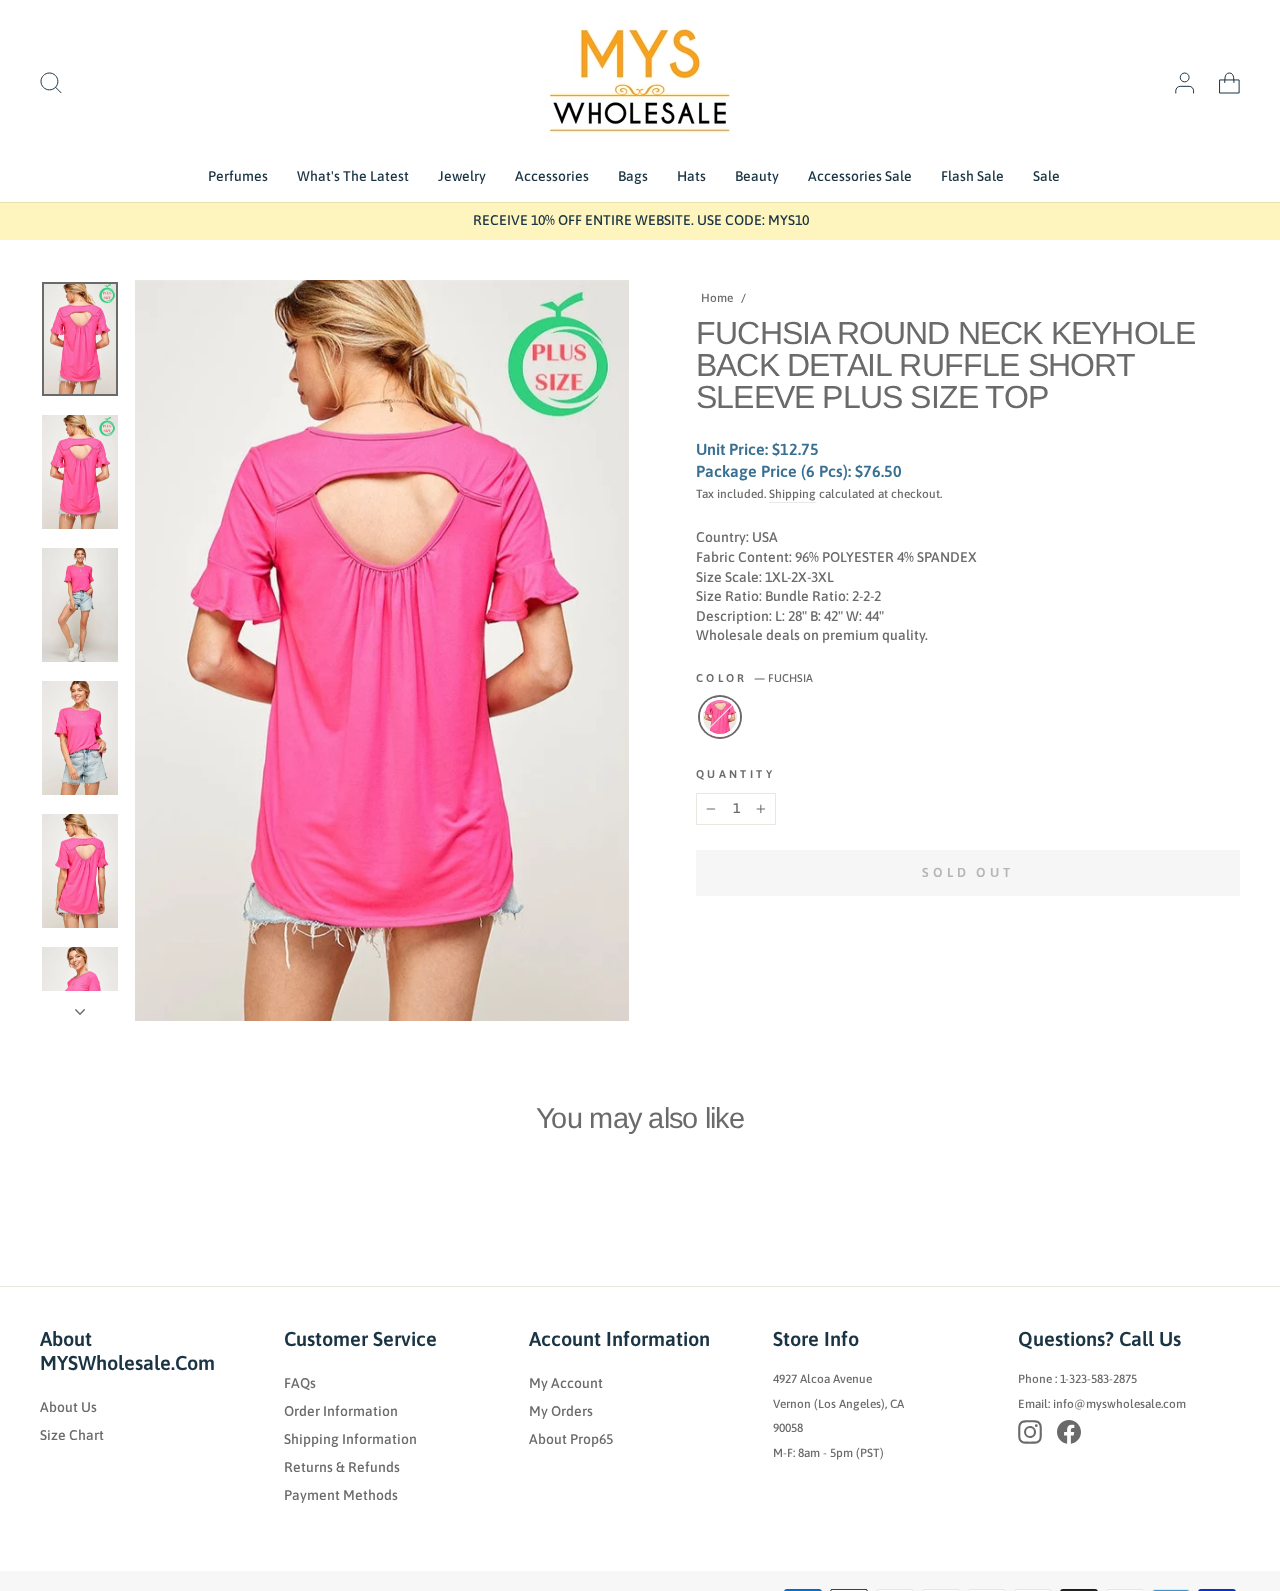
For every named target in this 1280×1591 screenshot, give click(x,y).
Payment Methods (341, 1495)
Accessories (552, 176)
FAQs (300, 1383)
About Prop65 (571, 1439)
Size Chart (72, 1435)
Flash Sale (972, 176)
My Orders (561, 1411)
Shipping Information (350, 1439)
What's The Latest (353, 176)
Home (717, 298)
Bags (633, 176)
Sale (1046, 176)
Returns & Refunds (342, 1467)
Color (754, 678)
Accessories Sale (860, 176)
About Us (68, 1407)
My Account (566, 1383)
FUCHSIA (720, 717)
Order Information (341, 1411)
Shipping (792, 494)
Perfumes (238, 176)
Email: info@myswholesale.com (1102, 1404)
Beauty (757, 176)
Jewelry (462, 176)
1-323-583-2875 (1098, 1379)
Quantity (735, 774)
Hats (691, 176)
